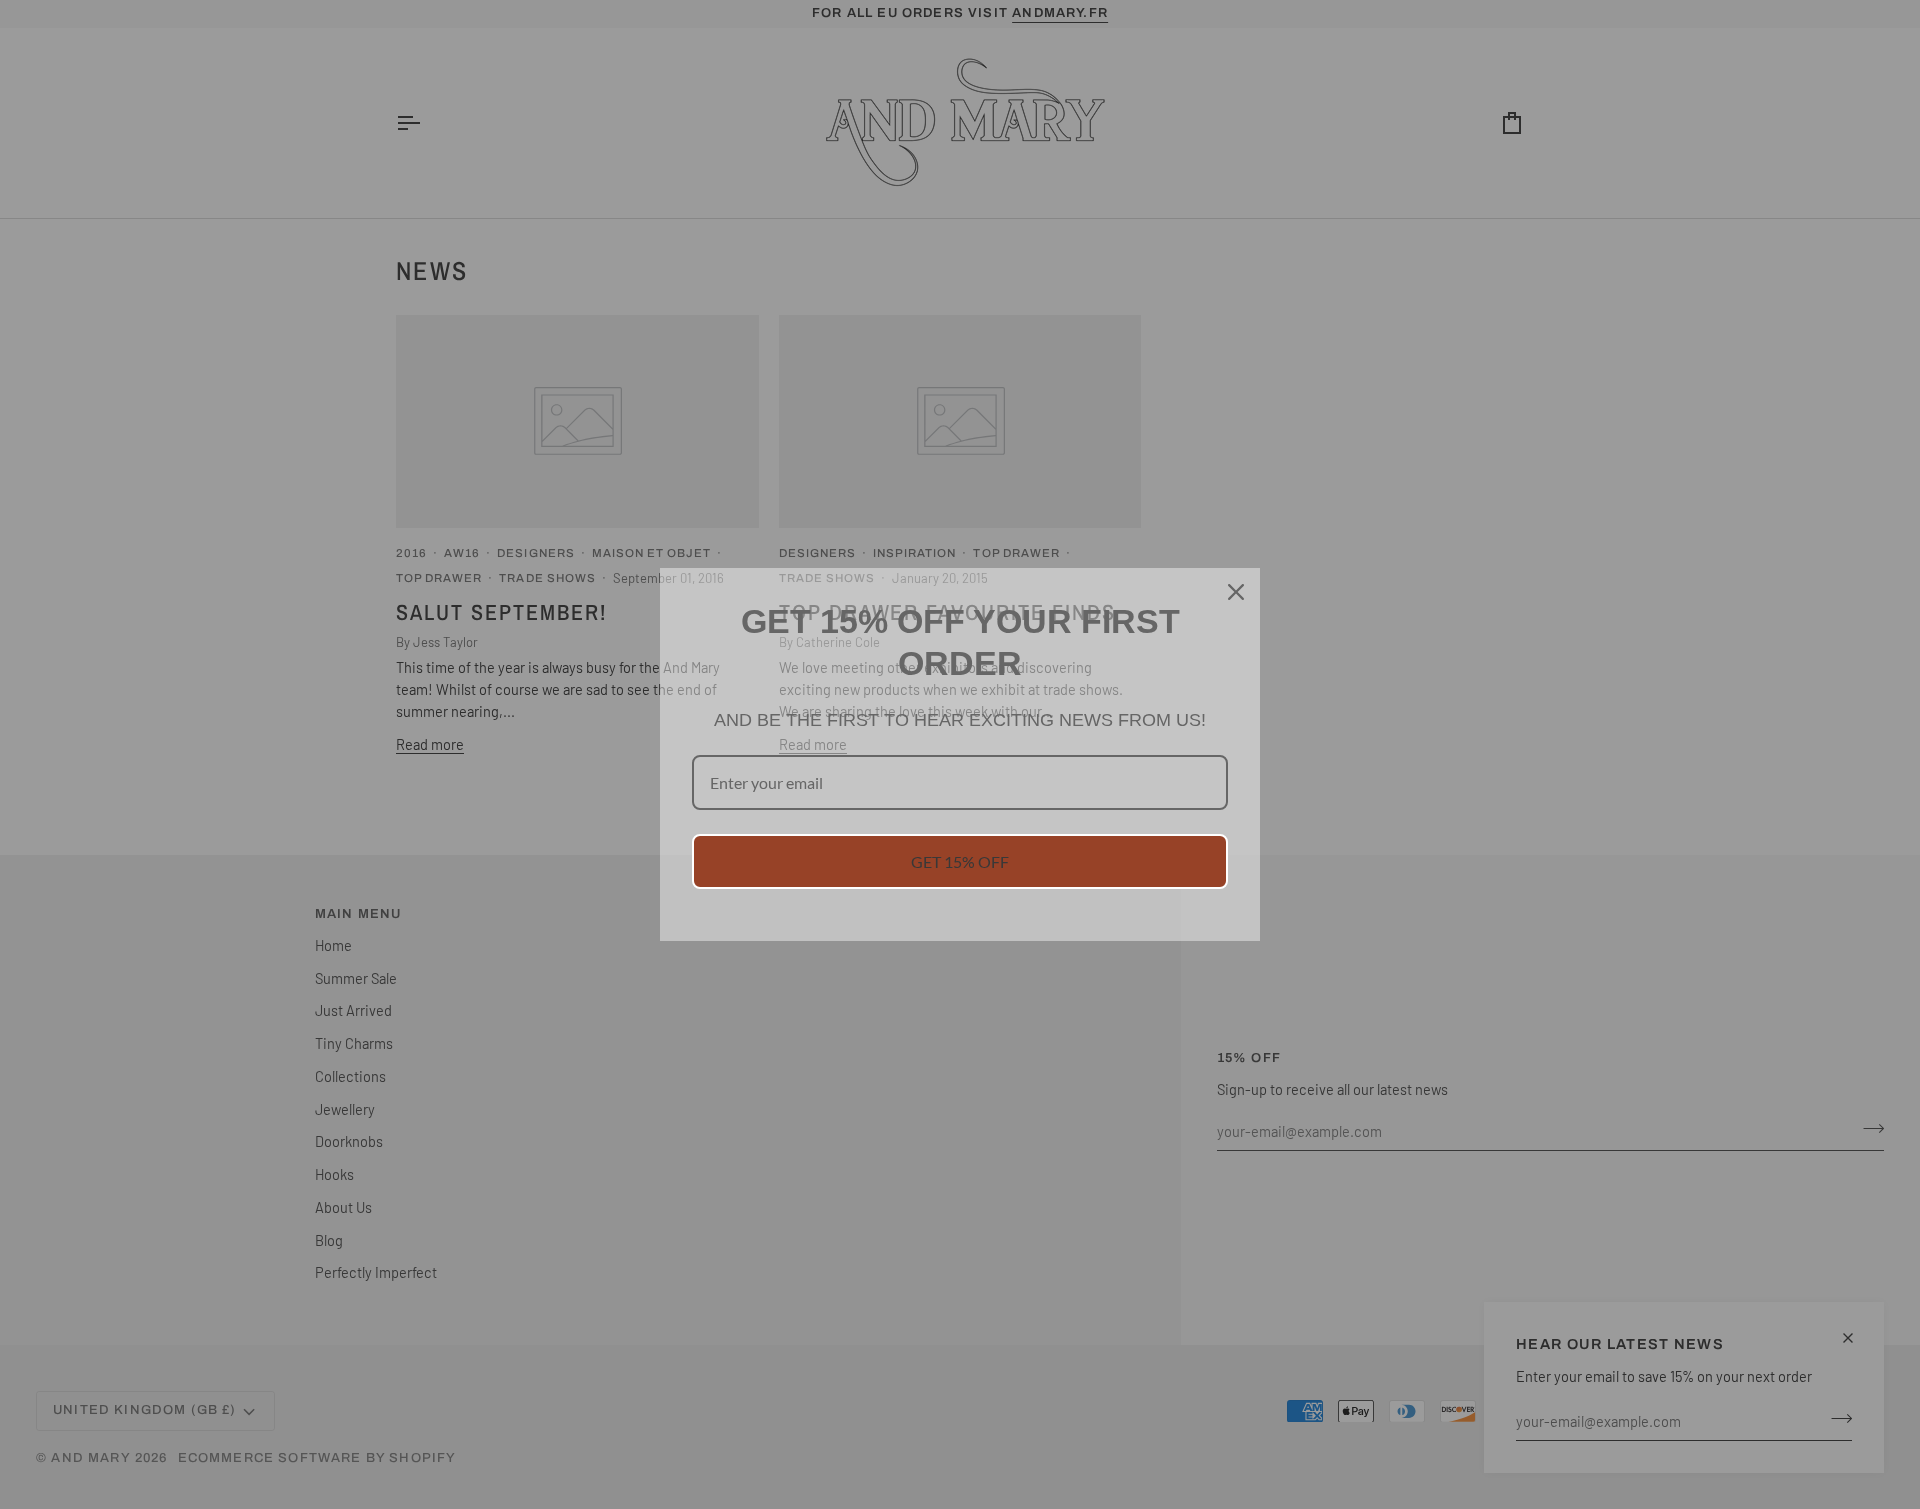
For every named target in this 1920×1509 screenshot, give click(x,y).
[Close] (1236, 592)
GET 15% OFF (960, 861)
